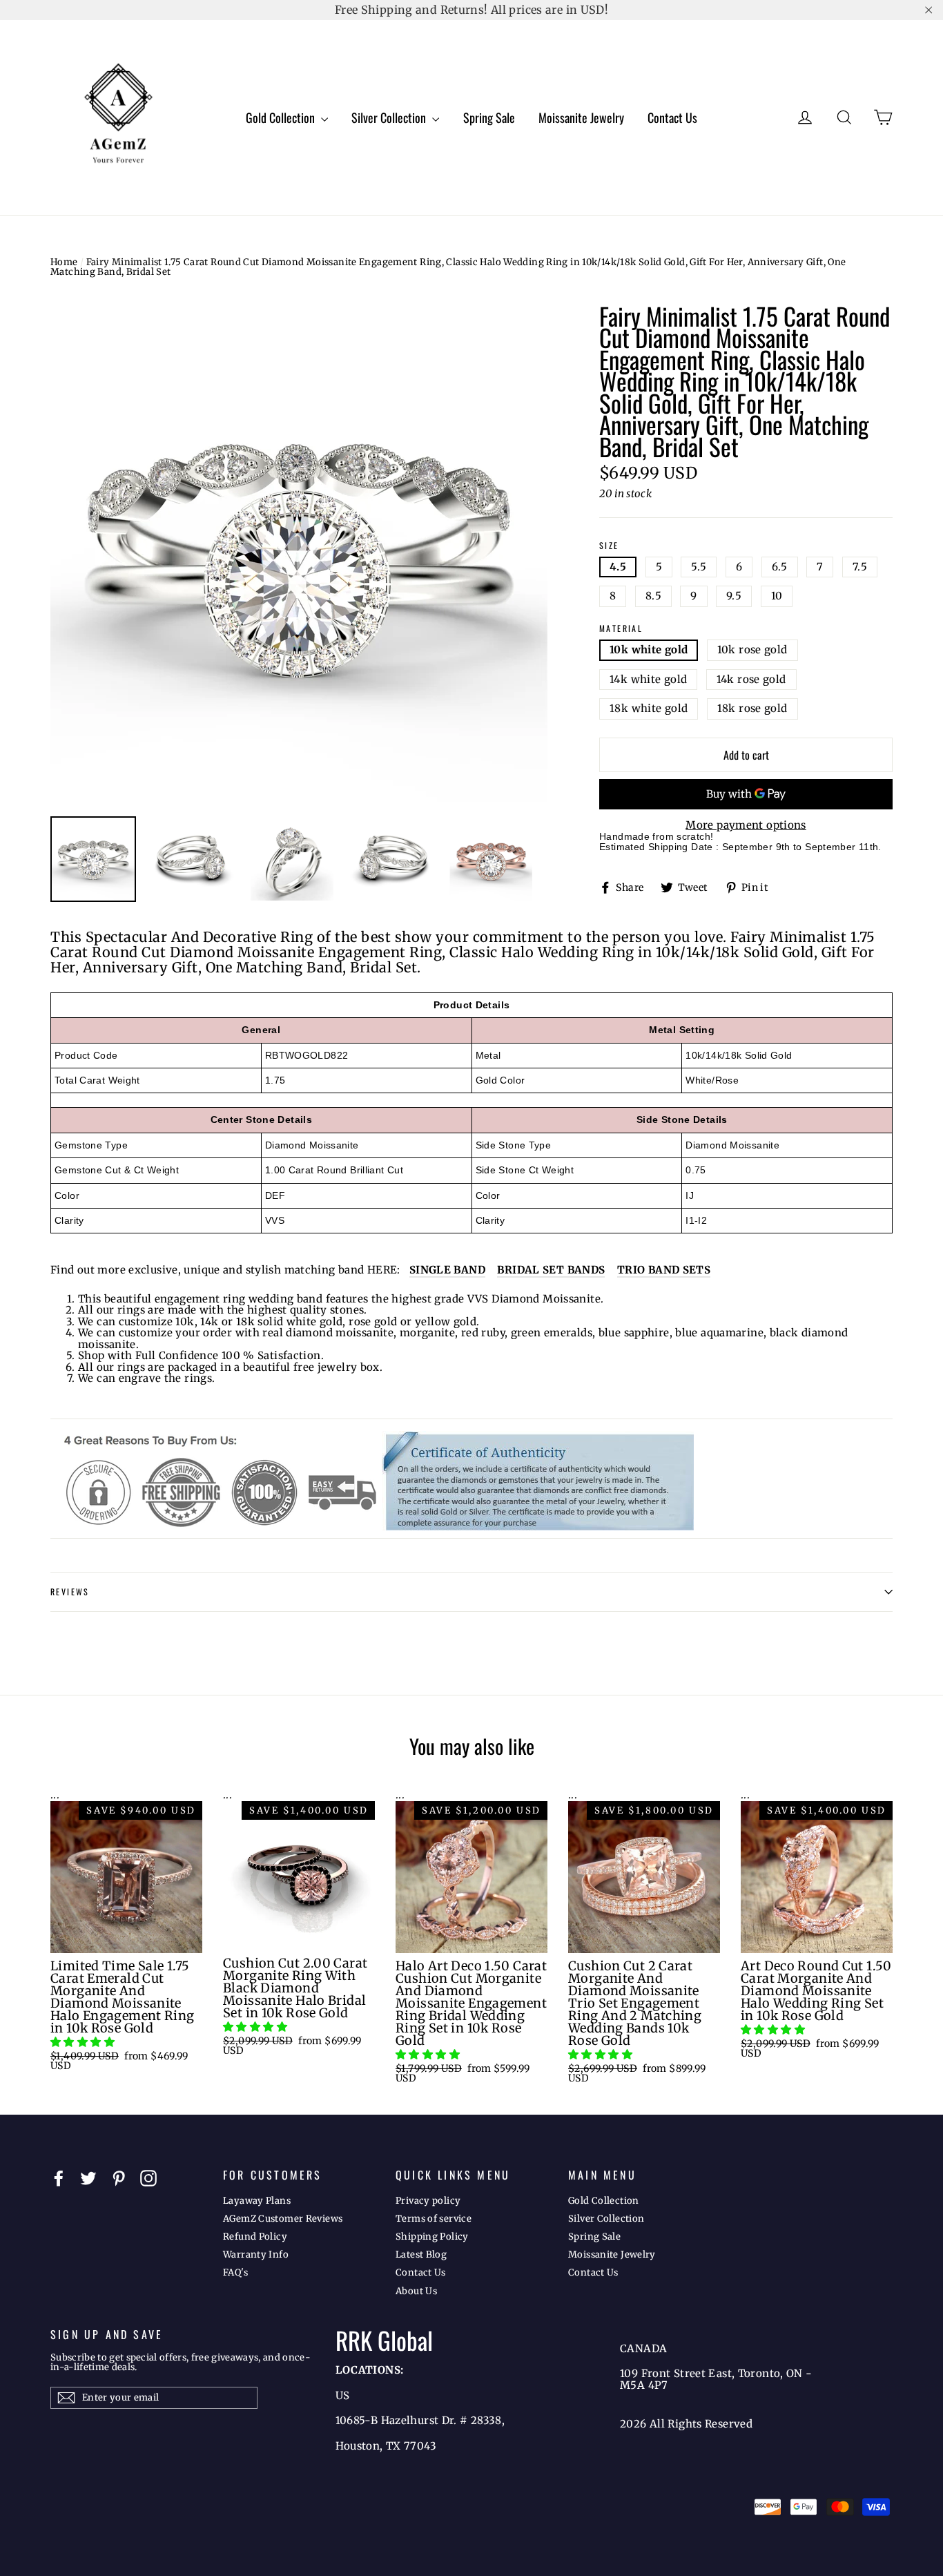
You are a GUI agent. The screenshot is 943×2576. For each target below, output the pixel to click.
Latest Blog (421, 2255)
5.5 (699, 567)
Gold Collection (282, 117)
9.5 (734, 596)
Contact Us (672, 117)
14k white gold (648, 679)
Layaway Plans (257, 2201)
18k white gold (649, 708)
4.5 (618, 567)
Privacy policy (428, 2201)
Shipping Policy (432, 2237)
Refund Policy (255, 2237)
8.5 (653, 596)
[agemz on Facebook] (59, 2178)
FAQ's (235, 2272)
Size (609, 546)
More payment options (746, 826)
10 (777, 596)
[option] (299, 554)
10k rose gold (752, 650)
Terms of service (434, 2219)
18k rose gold (752, 708)
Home (64, 262)
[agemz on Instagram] (148, 2178)
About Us (416, 2291)
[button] (84, 2042)
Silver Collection (390, 117)
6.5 (780, 567)
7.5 (860, 567)
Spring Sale (489, 117)
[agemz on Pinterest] (119, 2178)
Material (621, 629)
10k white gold (649, 650)
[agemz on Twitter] (88, 2178)
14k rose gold (751, 679)
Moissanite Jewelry (581, 117)
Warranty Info (256, 2255)
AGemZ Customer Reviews (283, 2219)
